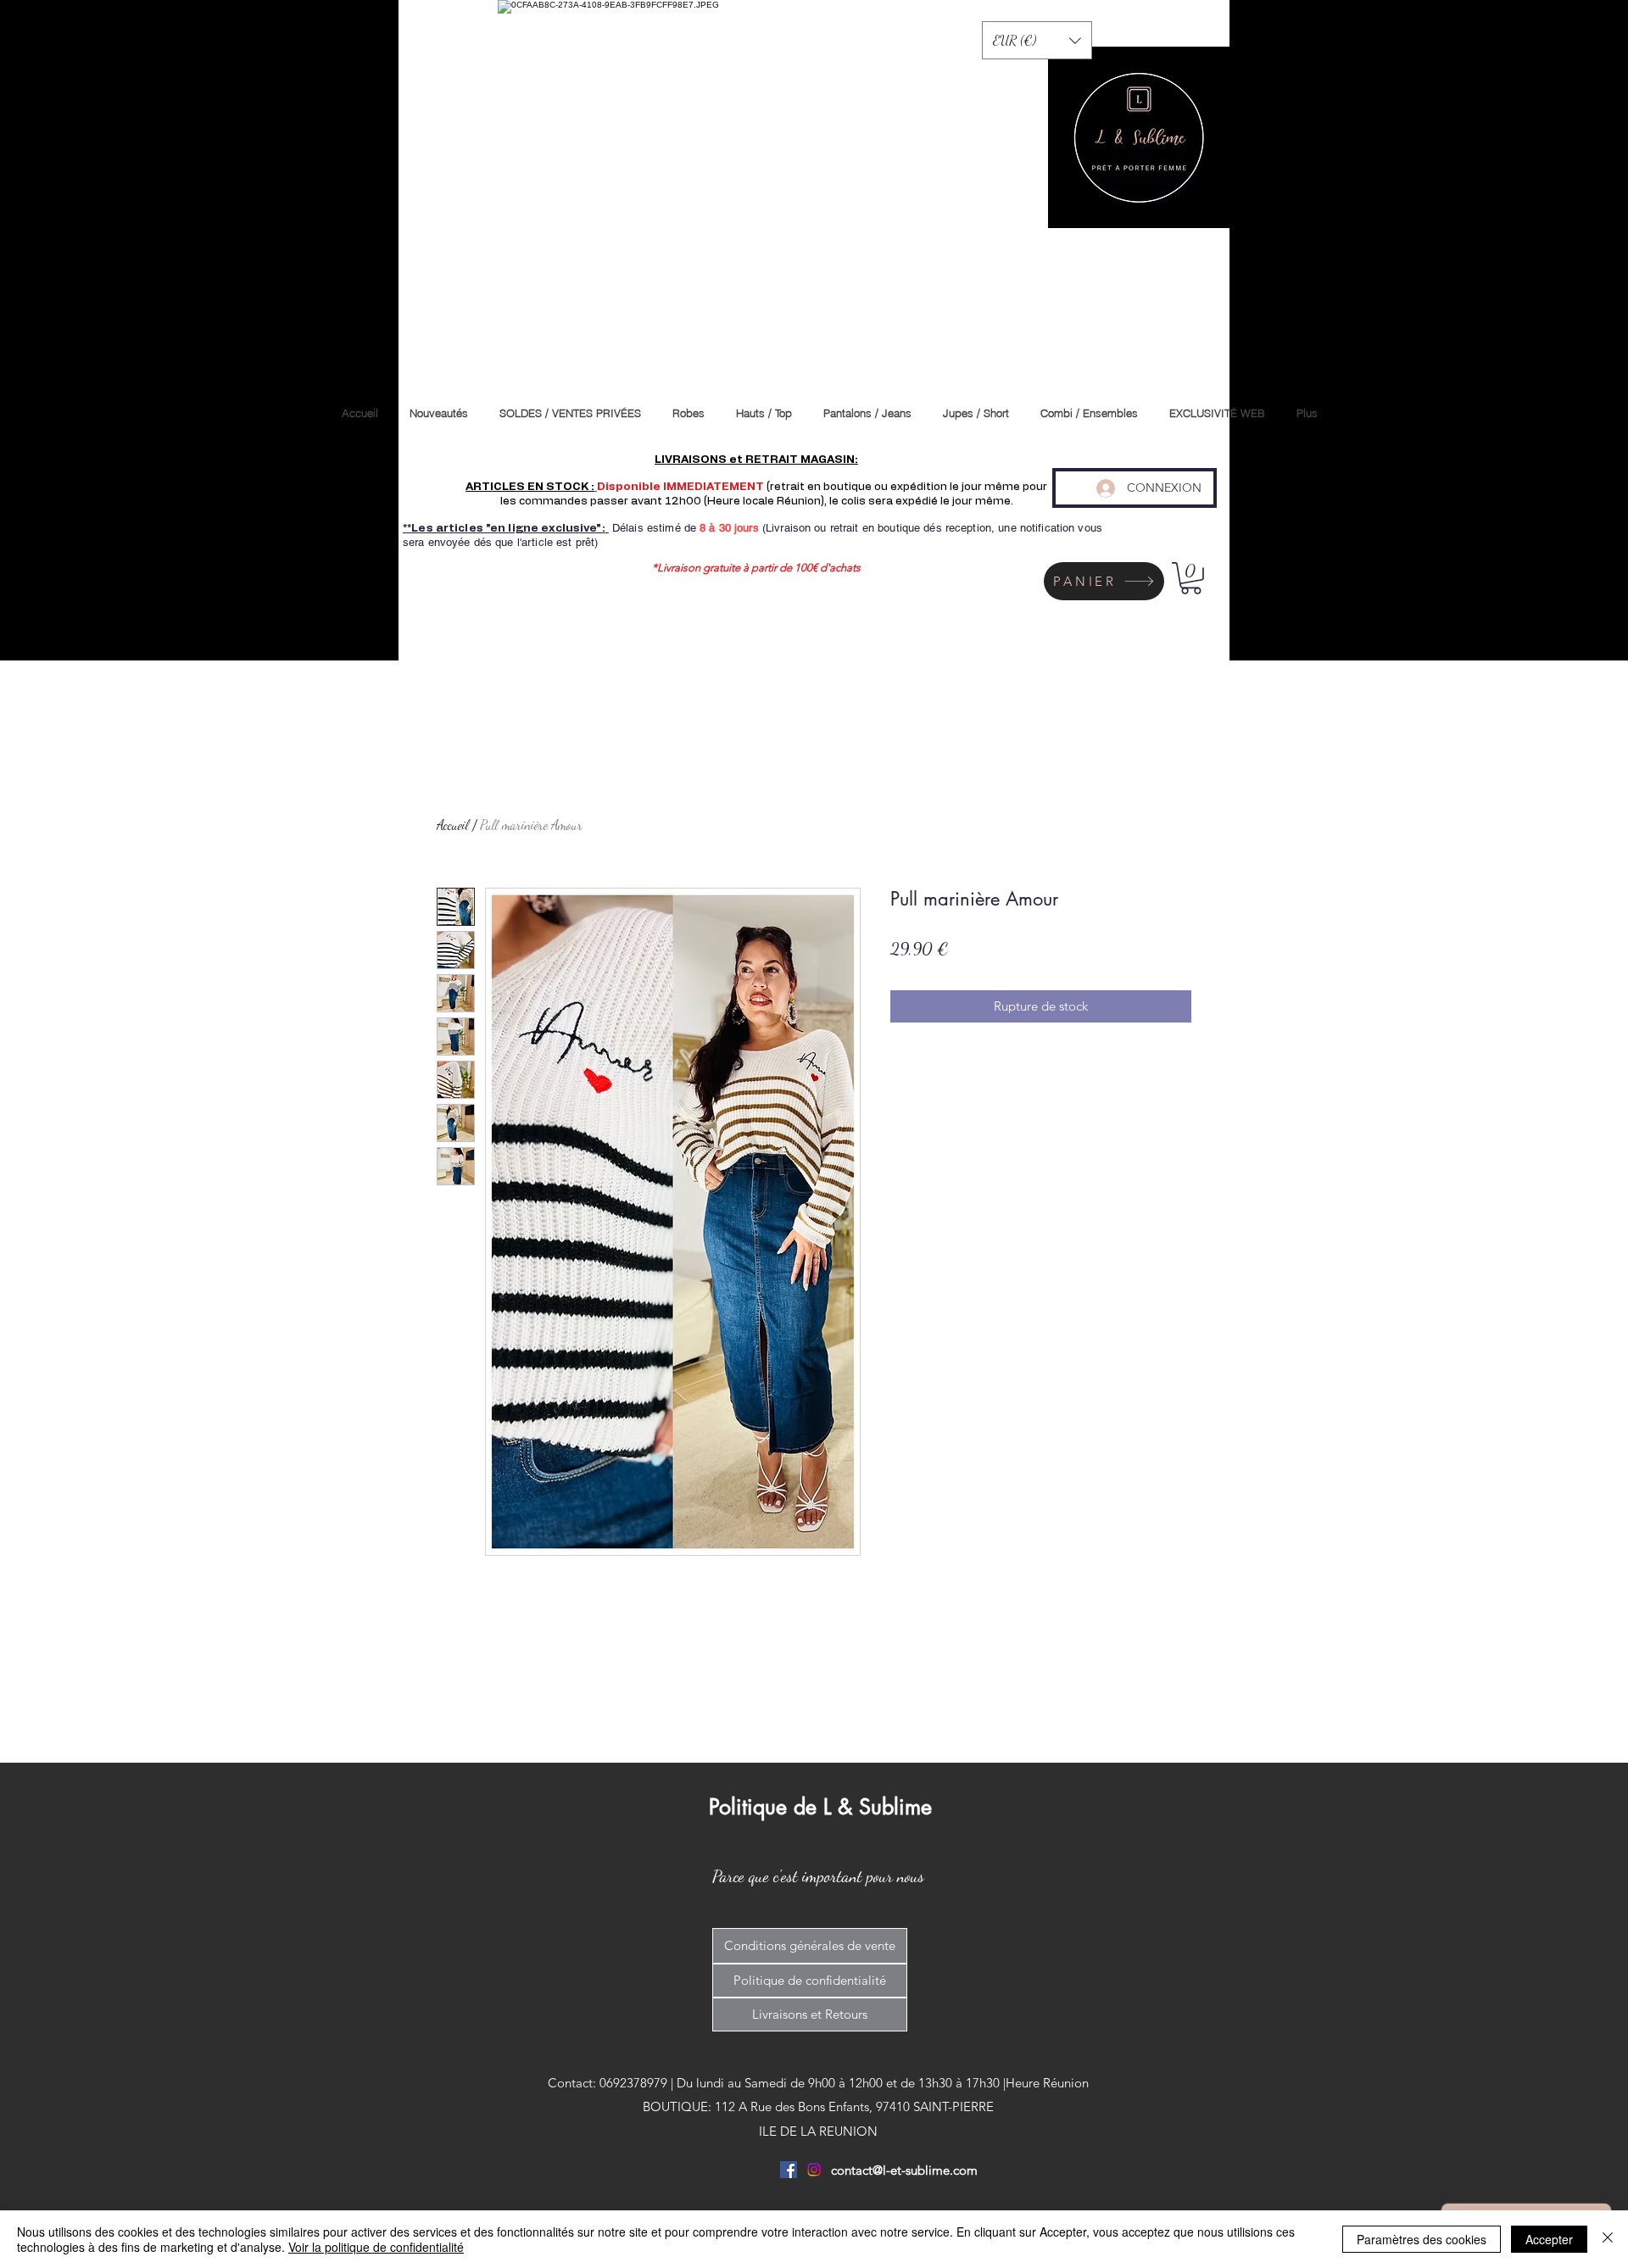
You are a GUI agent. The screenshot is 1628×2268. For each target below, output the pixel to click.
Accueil (453, 825)
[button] (1037, 40)
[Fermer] (1608, 2239)
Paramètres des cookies (1422, 2239)
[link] (1191, 578)
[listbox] (1037, 40)
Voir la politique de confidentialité (376, 2247)
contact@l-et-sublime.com (904, 2170)
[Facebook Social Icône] (789, 2170)
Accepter (1549, 2239)
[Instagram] (814, 2170)
